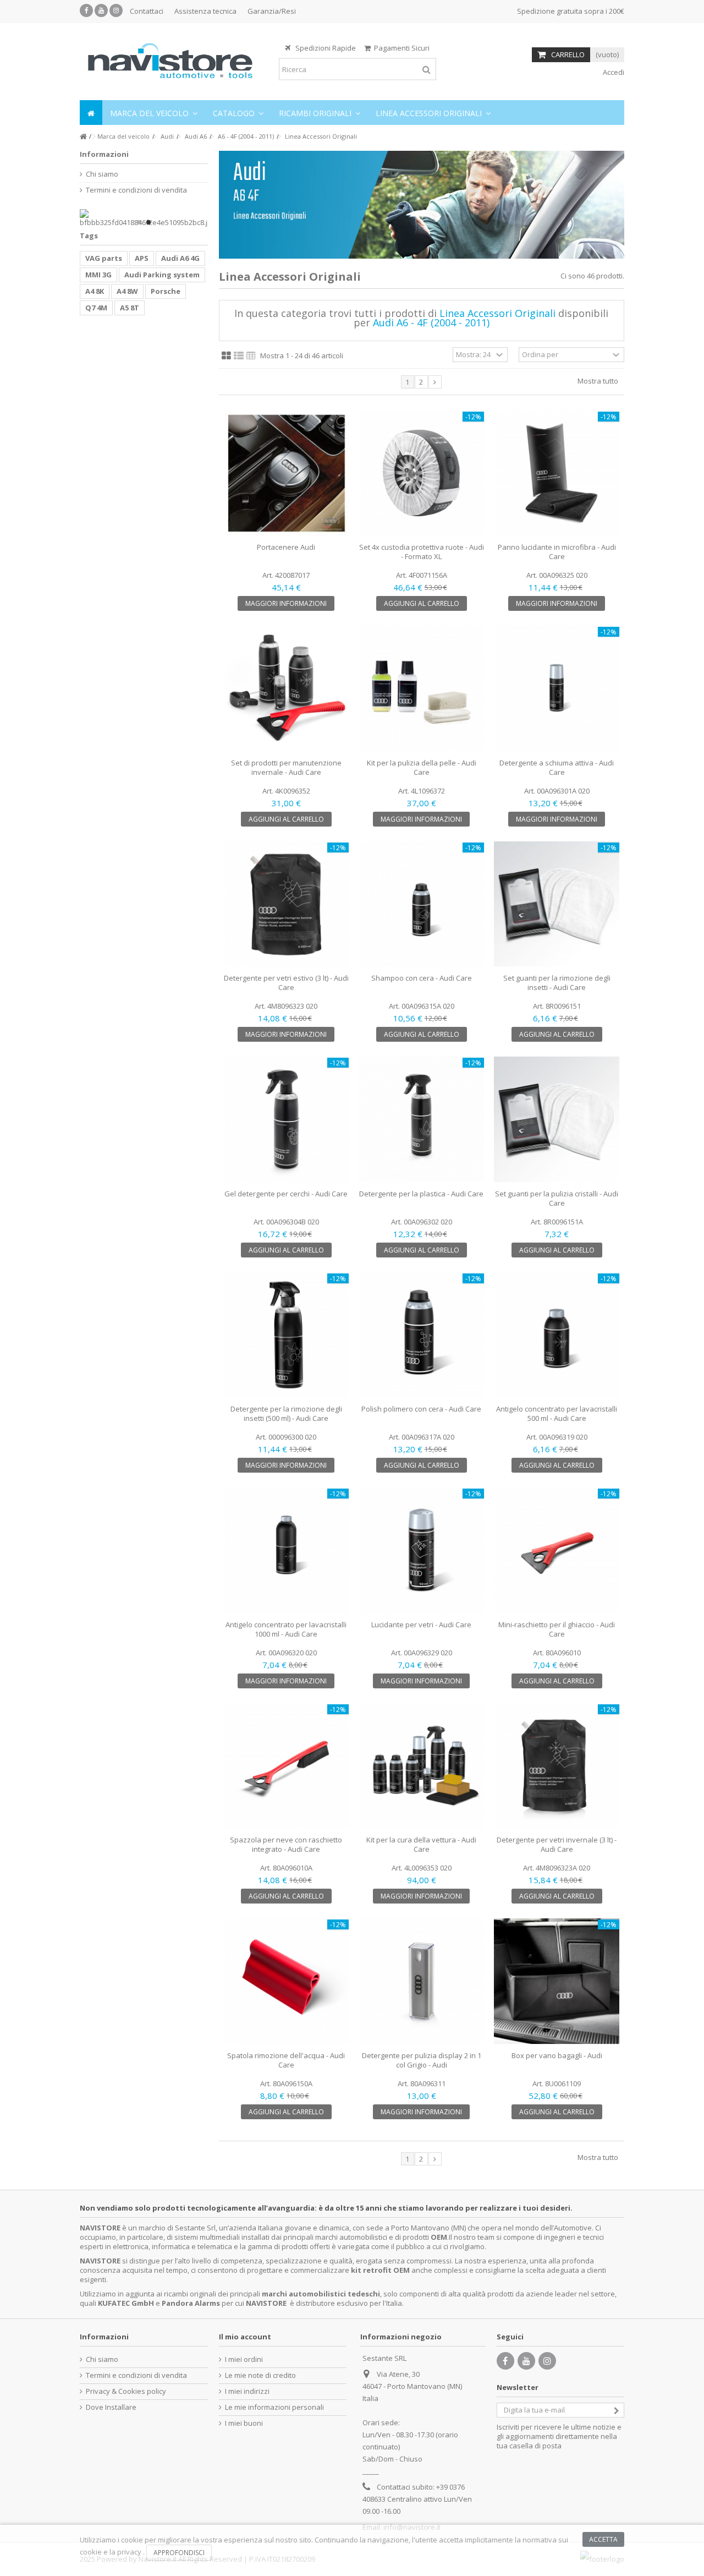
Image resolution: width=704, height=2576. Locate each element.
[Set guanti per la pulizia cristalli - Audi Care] (557, 1119)
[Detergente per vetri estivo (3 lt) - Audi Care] (287, 904)
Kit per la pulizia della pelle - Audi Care (422, 767)
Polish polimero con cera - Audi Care (421, 1409)
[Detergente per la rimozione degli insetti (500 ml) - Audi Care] (287, 1335)
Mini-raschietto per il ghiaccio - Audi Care (557, 1629)
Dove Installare (111, 2407)
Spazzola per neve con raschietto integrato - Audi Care (286, 1844)
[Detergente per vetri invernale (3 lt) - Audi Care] (557, 1766)
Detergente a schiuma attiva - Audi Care (557, 767)
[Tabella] (251, 356)
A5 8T (130, 308)
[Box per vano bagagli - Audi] (557, 1981)
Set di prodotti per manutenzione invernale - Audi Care (286, 767)
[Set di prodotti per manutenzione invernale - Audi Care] (287, 688)
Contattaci (147, 11)
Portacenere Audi (286, 547)
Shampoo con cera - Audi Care (422, 978)
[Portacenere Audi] (287, 473)
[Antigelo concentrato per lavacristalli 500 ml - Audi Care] (557, 1335)
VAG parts (104, 258)
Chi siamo (102, 174)
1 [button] (139, 222)
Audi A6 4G (180, 258)
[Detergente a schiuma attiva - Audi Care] (557, 688)
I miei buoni (244, 2423)
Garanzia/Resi (272, 11)
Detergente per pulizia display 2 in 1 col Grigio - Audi (422, 2060)
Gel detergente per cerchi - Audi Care (286, 1194)
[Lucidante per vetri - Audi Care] (421, 1550)
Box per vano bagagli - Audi (557, 2055)
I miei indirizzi (247, 2391)
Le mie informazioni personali (274, 2407)
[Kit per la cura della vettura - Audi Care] (421, 1766)
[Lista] (239, 356)
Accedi (613, 72)
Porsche (166, 291)
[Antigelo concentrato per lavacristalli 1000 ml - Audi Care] (287, 1550)
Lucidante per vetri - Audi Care (421, 1625)
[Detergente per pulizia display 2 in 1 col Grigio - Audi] (421, 1981)
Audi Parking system (162, 275)
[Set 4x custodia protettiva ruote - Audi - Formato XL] (421, 473)
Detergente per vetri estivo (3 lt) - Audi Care (286, 983)
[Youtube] (101, 10)
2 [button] (148, 222)
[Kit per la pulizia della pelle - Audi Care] (421, 688)
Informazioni (104, 154)
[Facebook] (86, 10)
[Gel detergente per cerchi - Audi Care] (287, 1119)
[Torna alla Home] (83, 137)
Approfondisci (179, 2553)
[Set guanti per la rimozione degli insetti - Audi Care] (557, 904)
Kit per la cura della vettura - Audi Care (421, 1844)
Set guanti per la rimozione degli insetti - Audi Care (557, 983)
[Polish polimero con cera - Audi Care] (421, 1335)
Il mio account (245, 2337)
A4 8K (95, 291)
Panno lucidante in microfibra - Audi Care (557, 552)
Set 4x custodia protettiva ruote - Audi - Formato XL (422, 552)
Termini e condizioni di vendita (136, 190)
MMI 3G (98, 275)
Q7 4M (96, 308)
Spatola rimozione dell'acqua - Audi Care (286, 2060)
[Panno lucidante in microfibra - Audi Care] (557, 473)
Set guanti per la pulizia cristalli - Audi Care (557, 1198)
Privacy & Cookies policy (126, 2391)
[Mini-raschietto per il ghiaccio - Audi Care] (557, 1550)
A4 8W (127, 291)
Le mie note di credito (260, 2375)
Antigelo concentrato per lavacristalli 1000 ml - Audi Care (286, 1629)
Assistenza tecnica (205, 11)
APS (142, 258)
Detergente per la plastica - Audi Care (421, 1194)
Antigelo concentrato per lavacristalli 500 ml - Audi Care (557, 1413)
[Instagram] (116, 10)
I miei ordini (244, 2359)
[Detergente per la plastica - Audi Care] (421, 1119)
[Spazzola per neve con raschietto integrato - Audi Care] (287, 1766)
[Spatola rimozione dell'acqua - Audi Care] (287, 1981)
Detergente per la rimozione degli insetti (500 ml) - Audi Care (286, 1413)
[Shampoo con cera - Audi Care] (421, 904)
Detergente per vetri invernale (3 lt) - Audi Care (557, 1844)
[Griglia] (226, 356)
